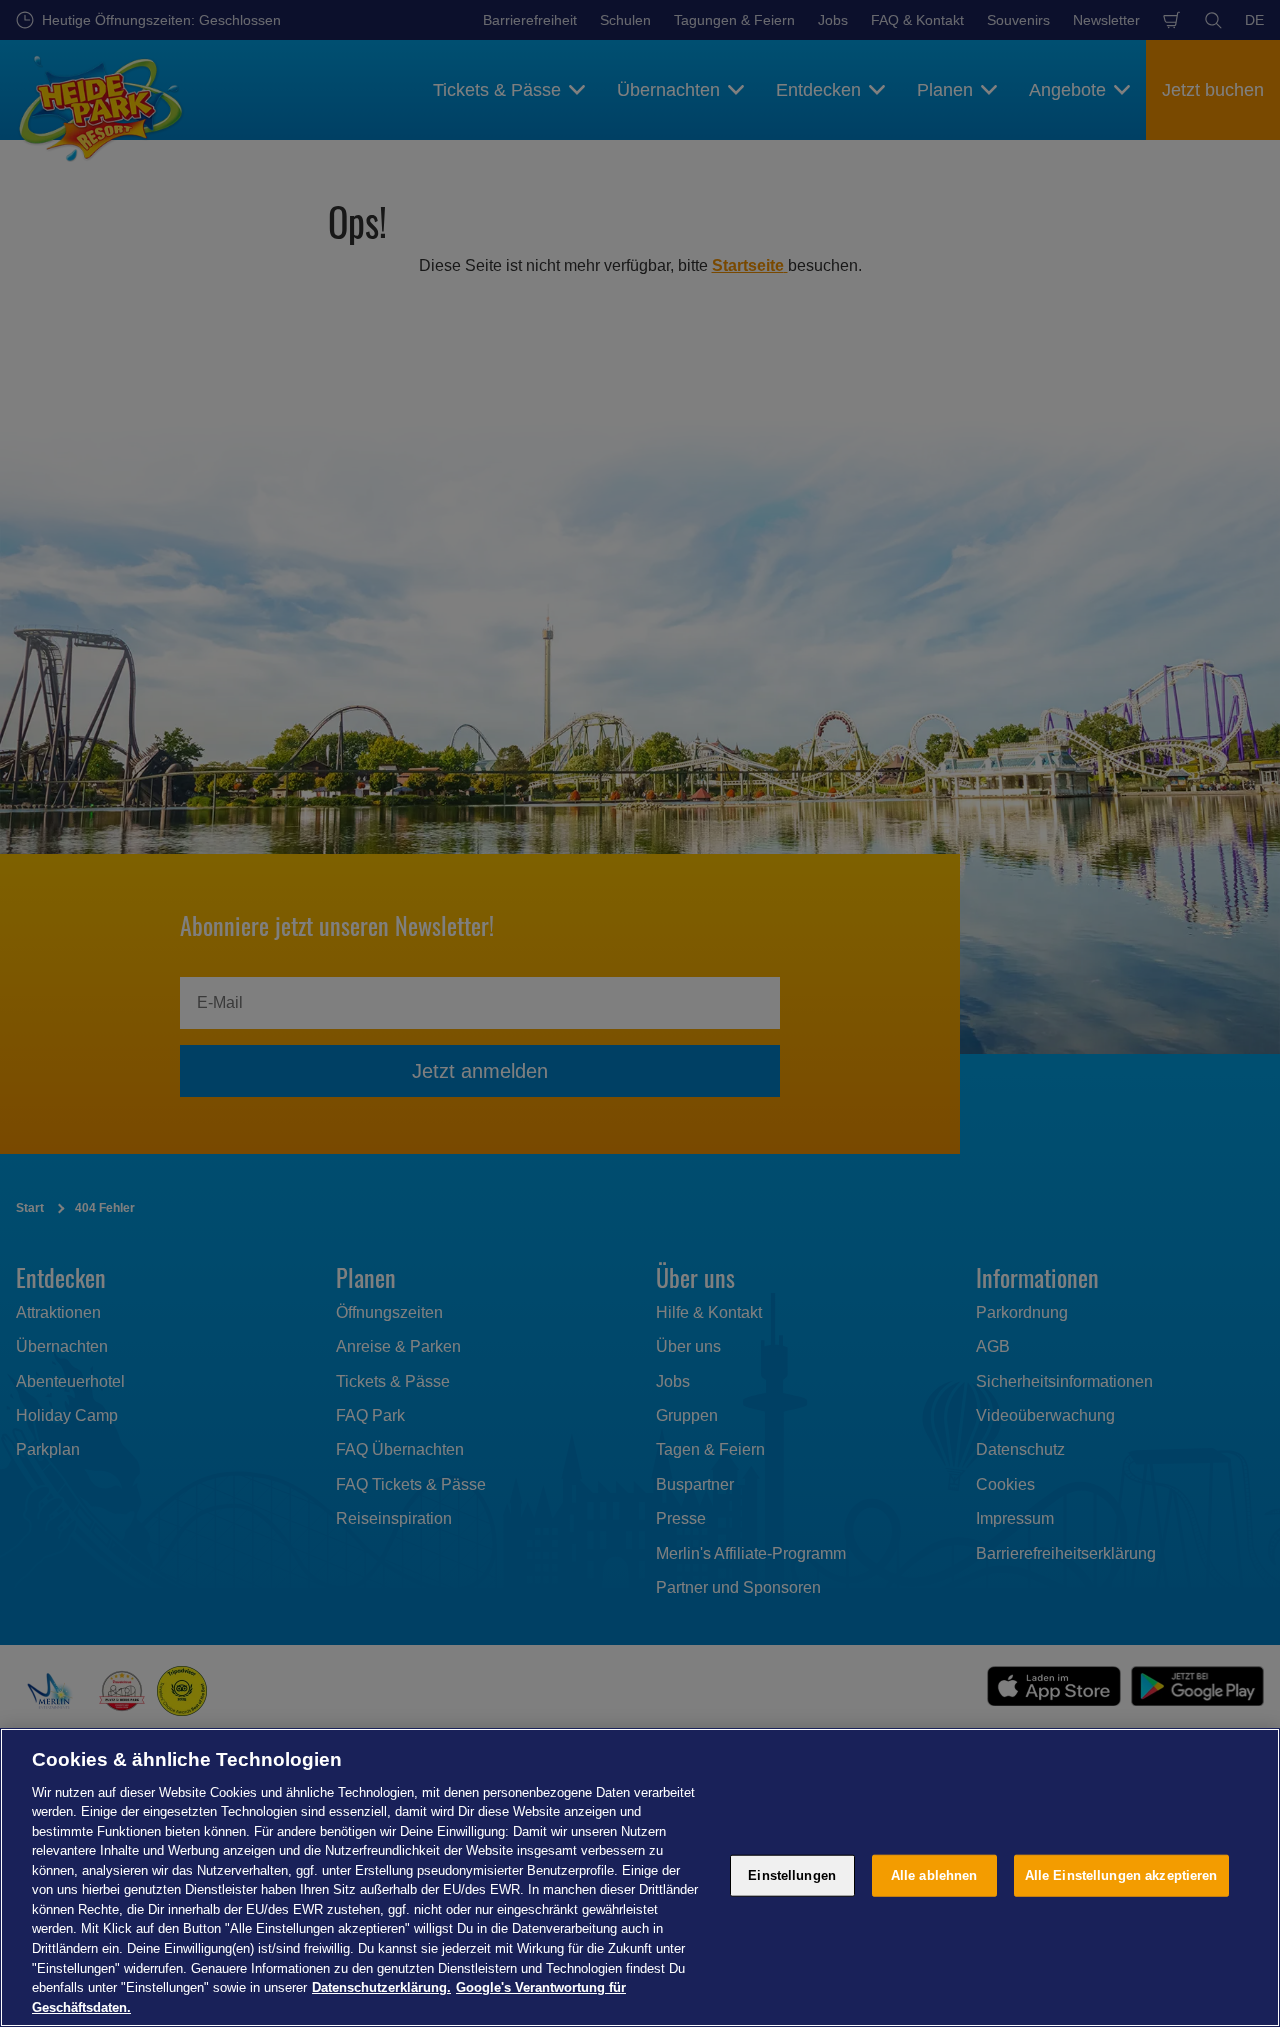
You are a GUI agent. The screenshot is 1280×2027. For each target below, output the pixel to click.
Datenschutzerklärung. (381, 1987)
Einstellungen (792, 1875)
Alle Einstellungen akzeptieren (1121, 1875)
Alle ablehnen (934, 1875)
